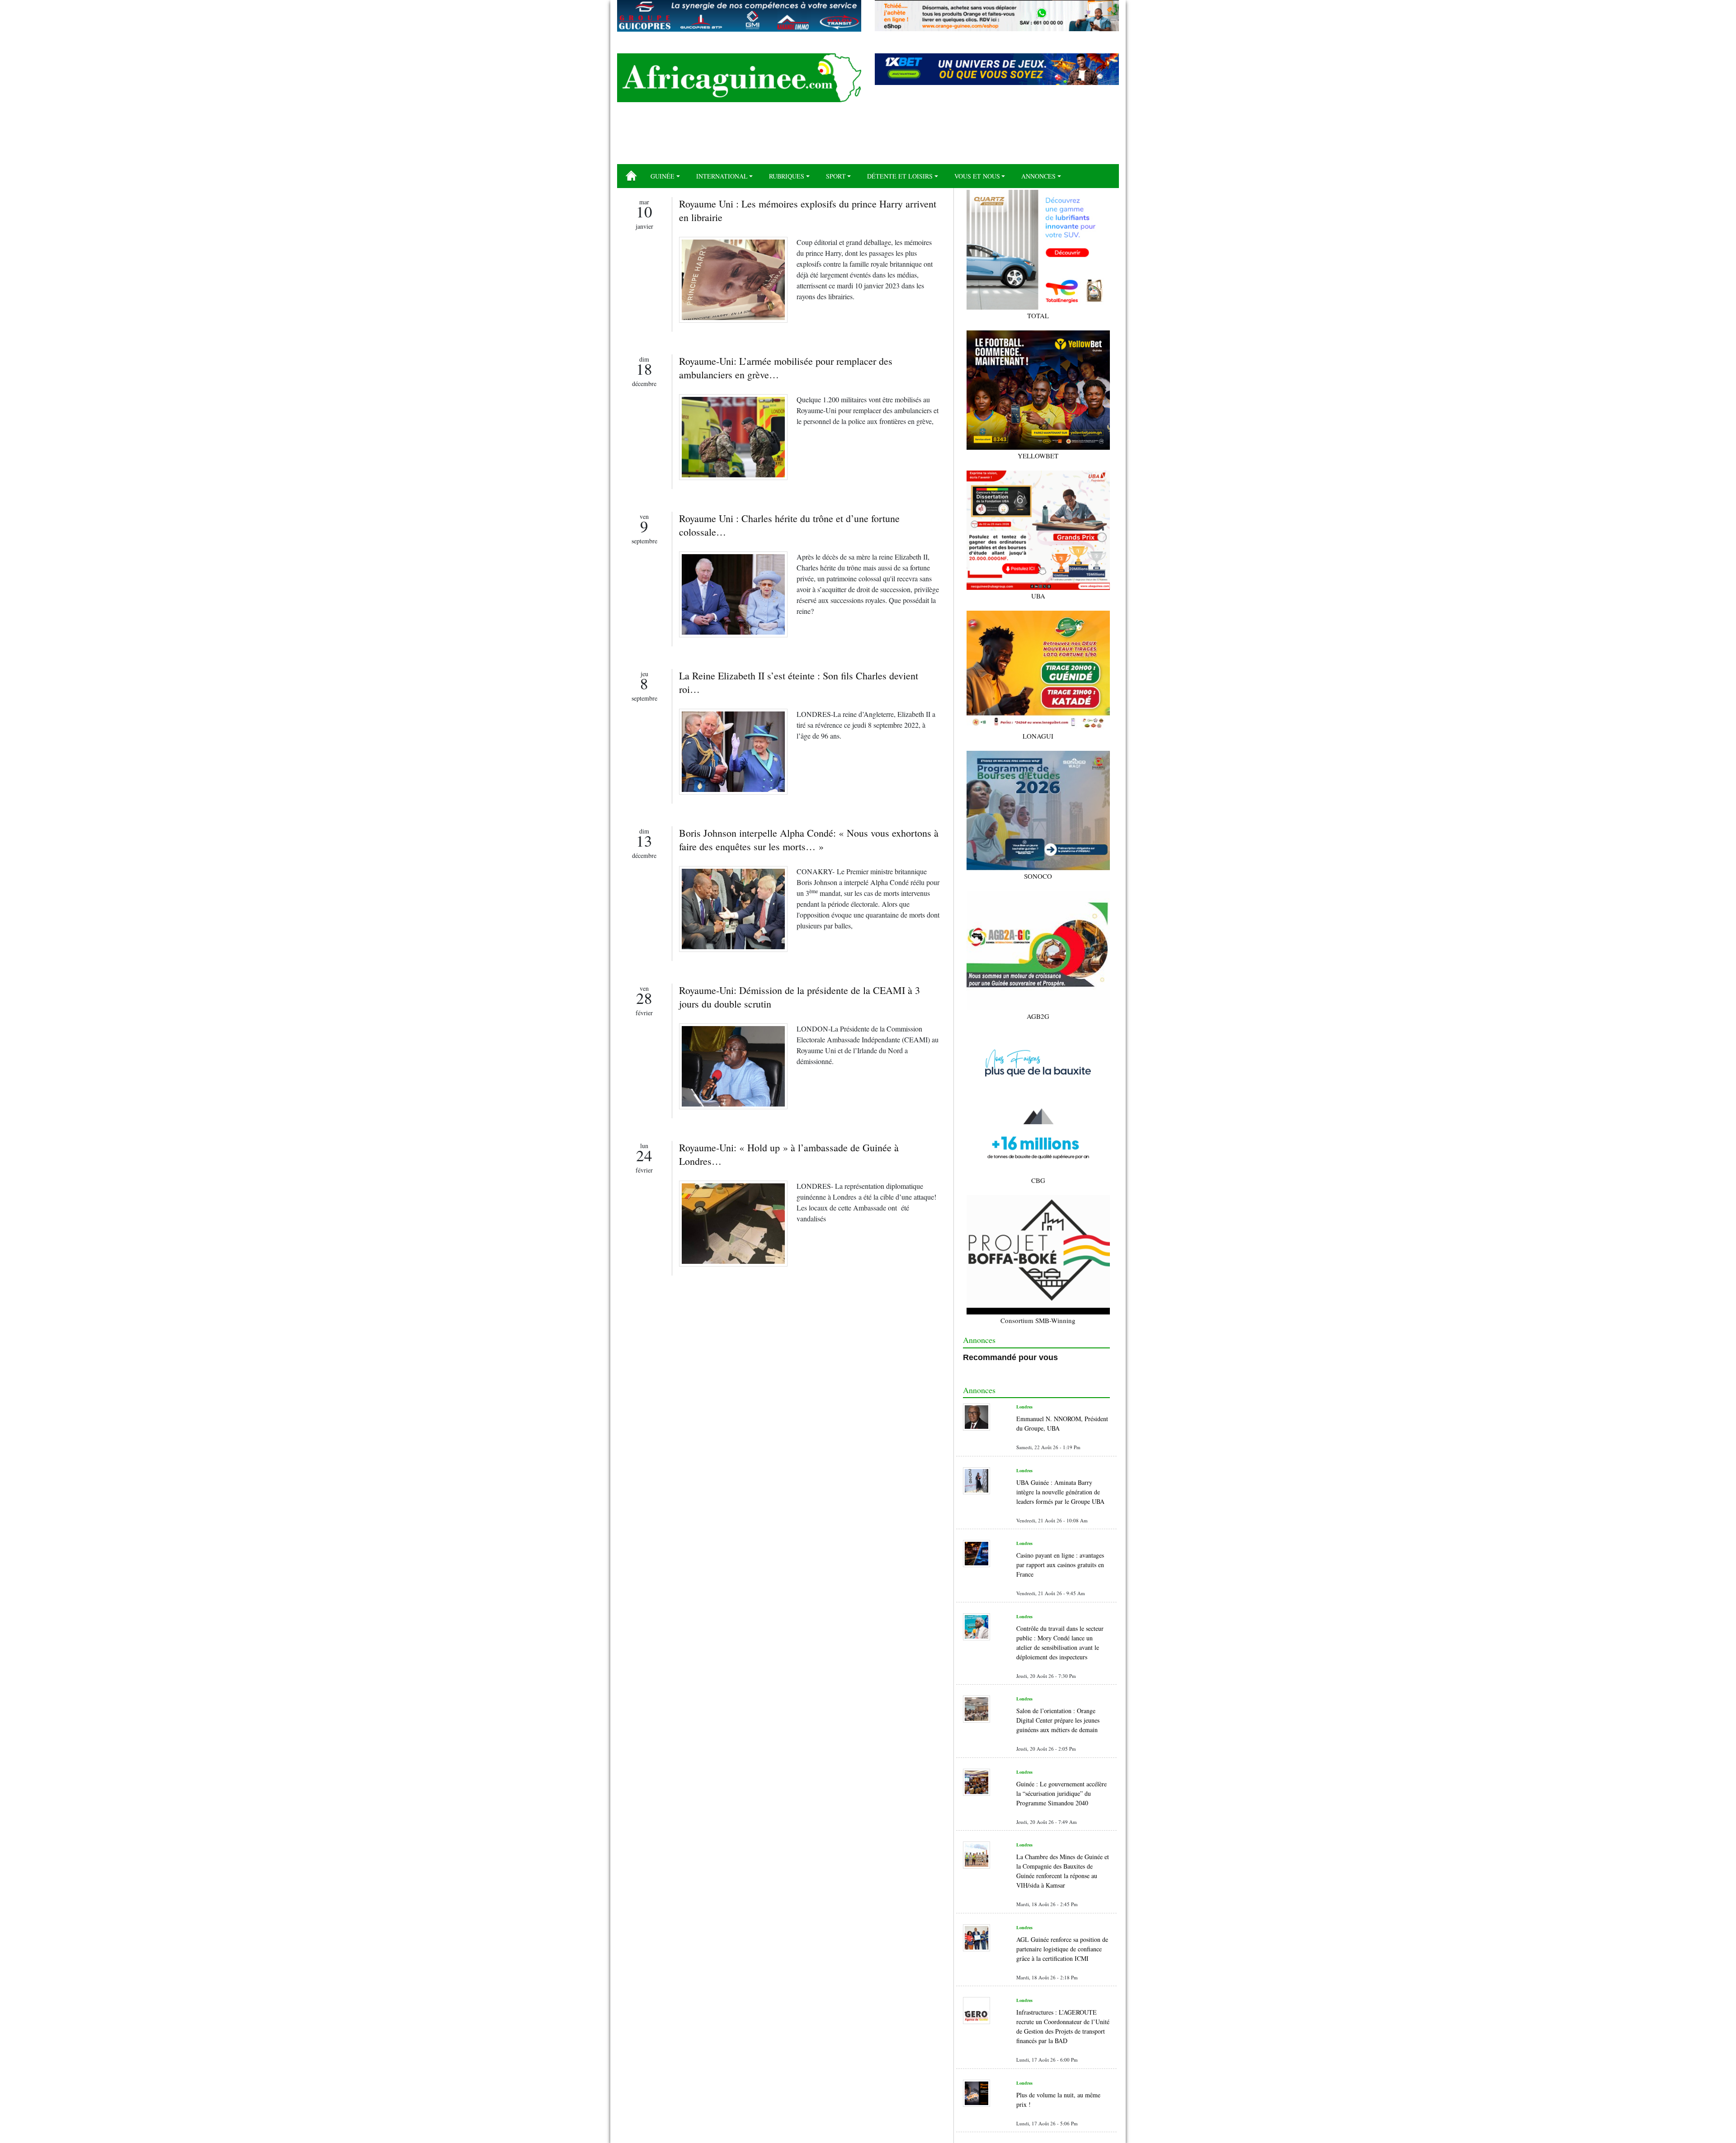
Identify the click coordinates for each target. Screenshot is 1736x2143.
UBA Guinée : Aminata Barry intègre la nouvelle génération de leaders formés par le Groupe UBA (1060, 1492)
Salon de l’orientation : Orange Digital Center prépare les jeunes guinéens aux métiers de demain (1058, 1720)
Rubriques (787, 176)
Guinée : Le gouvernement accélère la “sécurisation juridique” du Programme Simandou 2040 (1061, 1793)
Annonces (1038, 176)
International (722, 176)
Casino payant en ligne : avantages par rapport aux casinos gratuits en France (1060, 1565)
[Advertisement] (868, 137)
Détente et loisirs (900, 176)
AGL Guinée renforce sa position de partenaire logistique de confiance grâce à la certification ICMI (1062, 1949)
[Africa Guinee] (739, 78)
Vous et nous (977, 176)
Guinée (663, 176)
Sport (836, 176)
